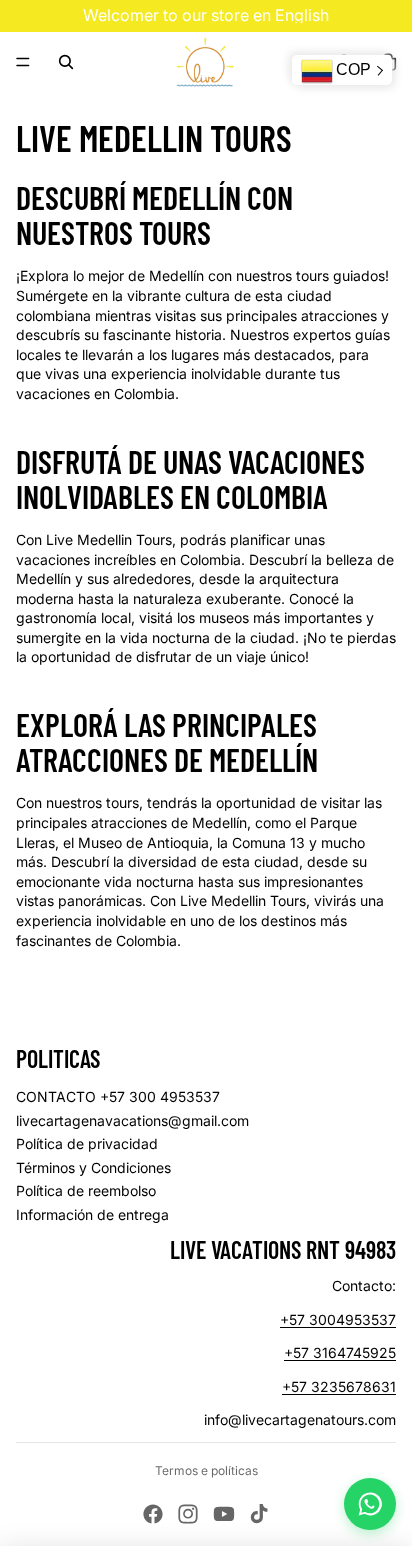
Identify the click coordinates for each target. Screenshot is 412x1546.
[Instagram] (188, 1514)
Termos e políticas (206, 1470)
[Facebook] (153, 1514)
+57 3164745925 (340, 1352)
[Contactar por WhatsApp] (370, 1504)
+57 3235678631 (339, 1386)
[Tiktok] (259, 1514)
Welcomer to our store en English (206, 15)
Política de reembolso (86, 1190)
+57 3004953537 (338, 1319)
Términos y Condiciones (93, 1167)
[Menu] (23, 62)
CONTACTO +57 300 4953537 (118, 1096)
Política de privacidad (87, 1143)
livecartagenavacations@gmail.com (132, 1120)
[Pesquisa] (66, 62)
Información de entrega (92, 1214)
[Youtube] (224, 1514)
